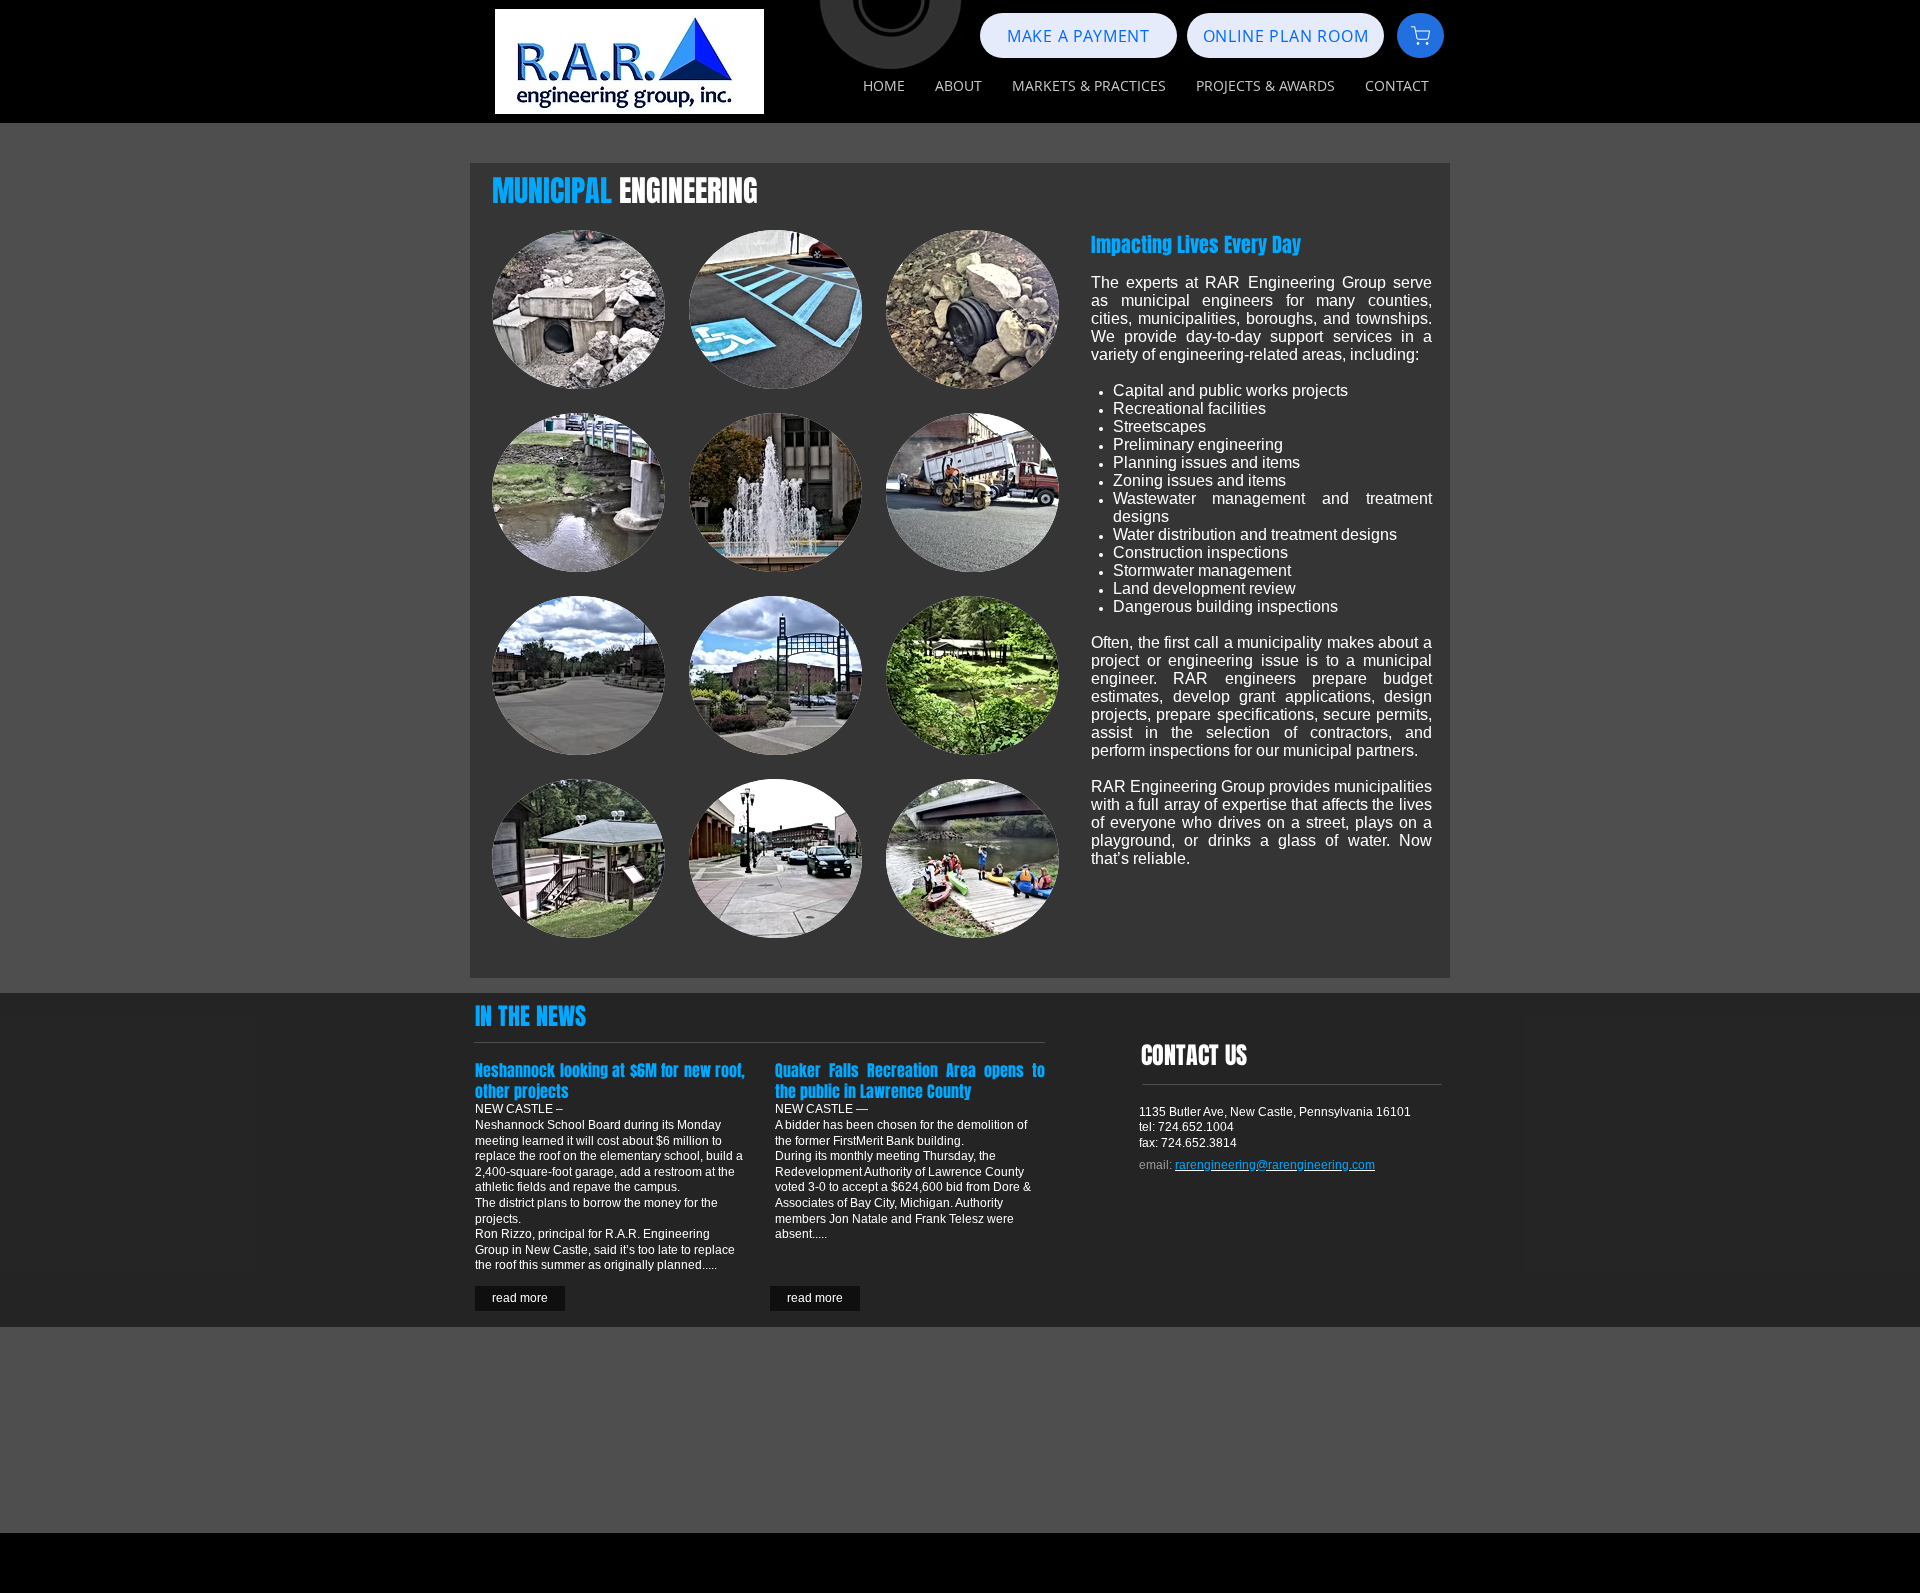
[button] (958, 86)
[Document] (1420, 35)
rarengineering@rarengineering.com (1275, 1165)
